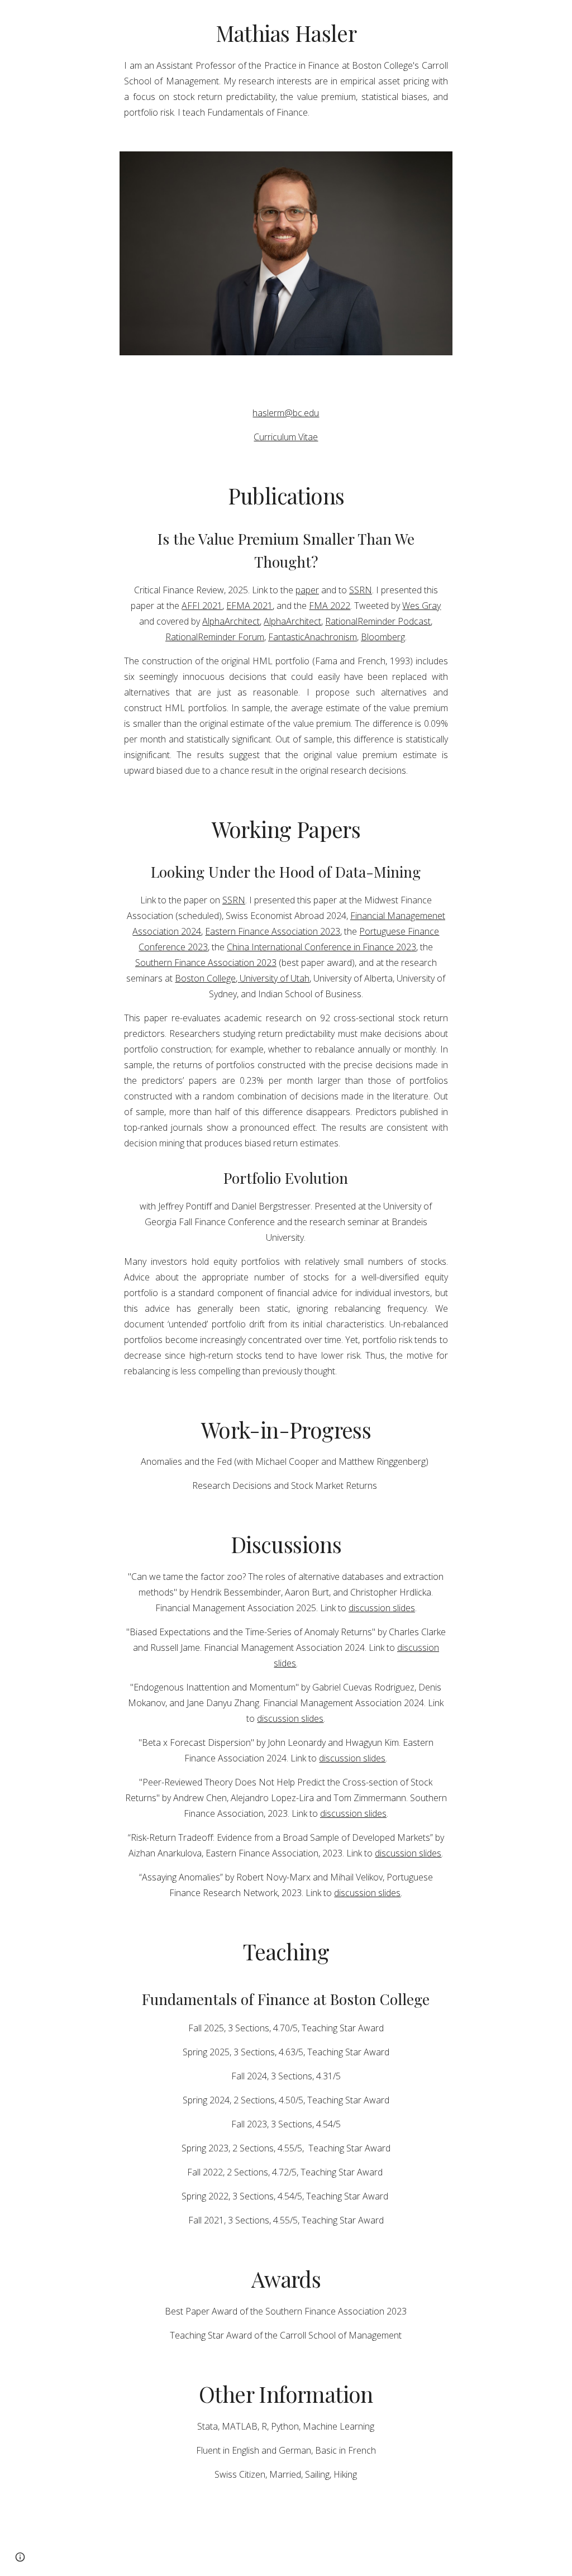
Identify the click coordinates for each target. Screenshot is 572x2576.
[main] (286, 69)
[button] (20, 2557)
